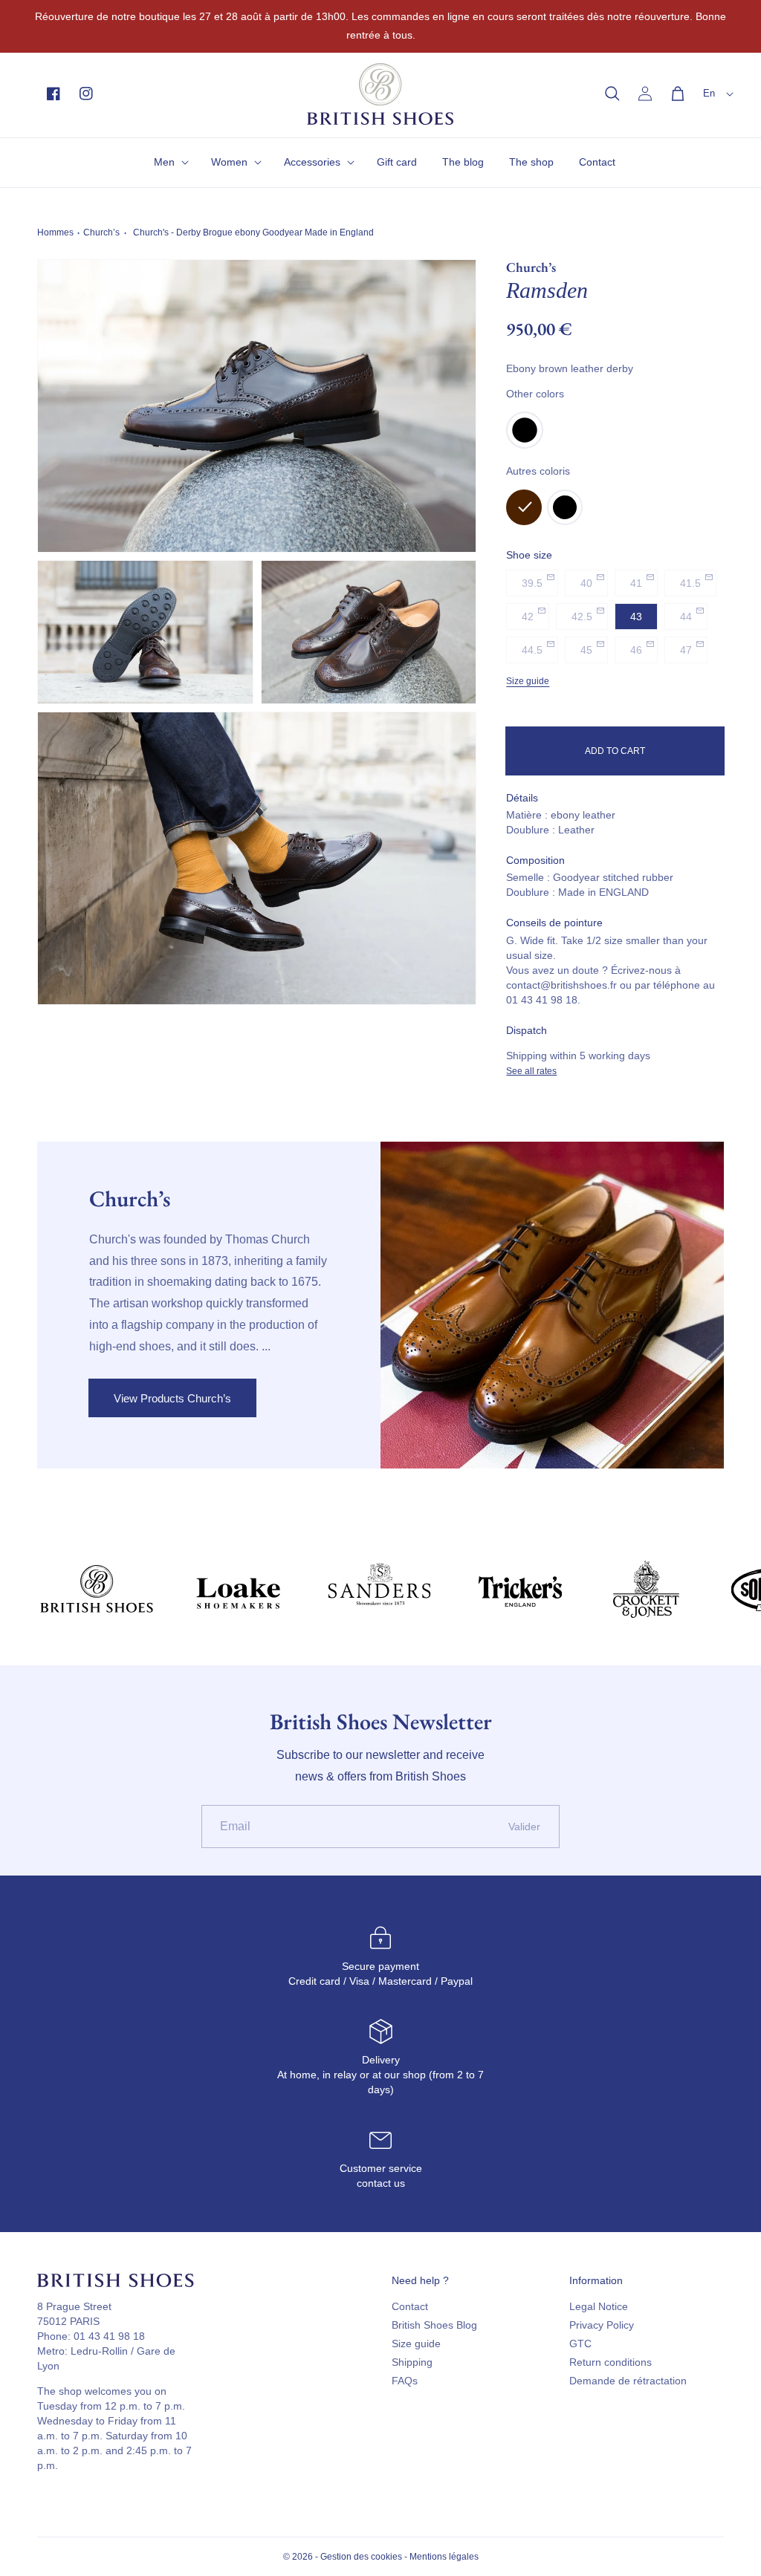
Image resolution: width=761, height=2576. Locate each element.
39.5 (532, 583)
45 (586, 650)
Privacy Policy (602, 2325)
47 (686, 650)
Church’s (101, 232)
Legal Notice (599, 2306)
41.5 (690, 583)
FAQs (405, 2381)
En (709, 93)
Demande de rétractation (628, 2381)
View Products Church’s (172, 1398)
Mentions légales (444, 2557)
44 (686, 617)
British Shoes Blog (434, 2325)
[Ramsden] (565, 507)
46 (636, 650)
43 (636, 617)
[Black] (525, 445)
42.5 (582, 617)
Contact (410, 2306)
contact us (381, 2183)
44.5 (532, 650)
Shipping (412, 2362)
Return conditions (611, 2362)
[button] (612, 94)
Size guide (528, 681)
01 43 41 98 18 (109, 2336)
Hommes (55, 232)
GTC (580, 2344)
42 (528, 617)
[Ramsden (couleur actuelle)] (524, 507)
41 (636, 583)
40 (586, 583)
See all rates (531, 1071)
